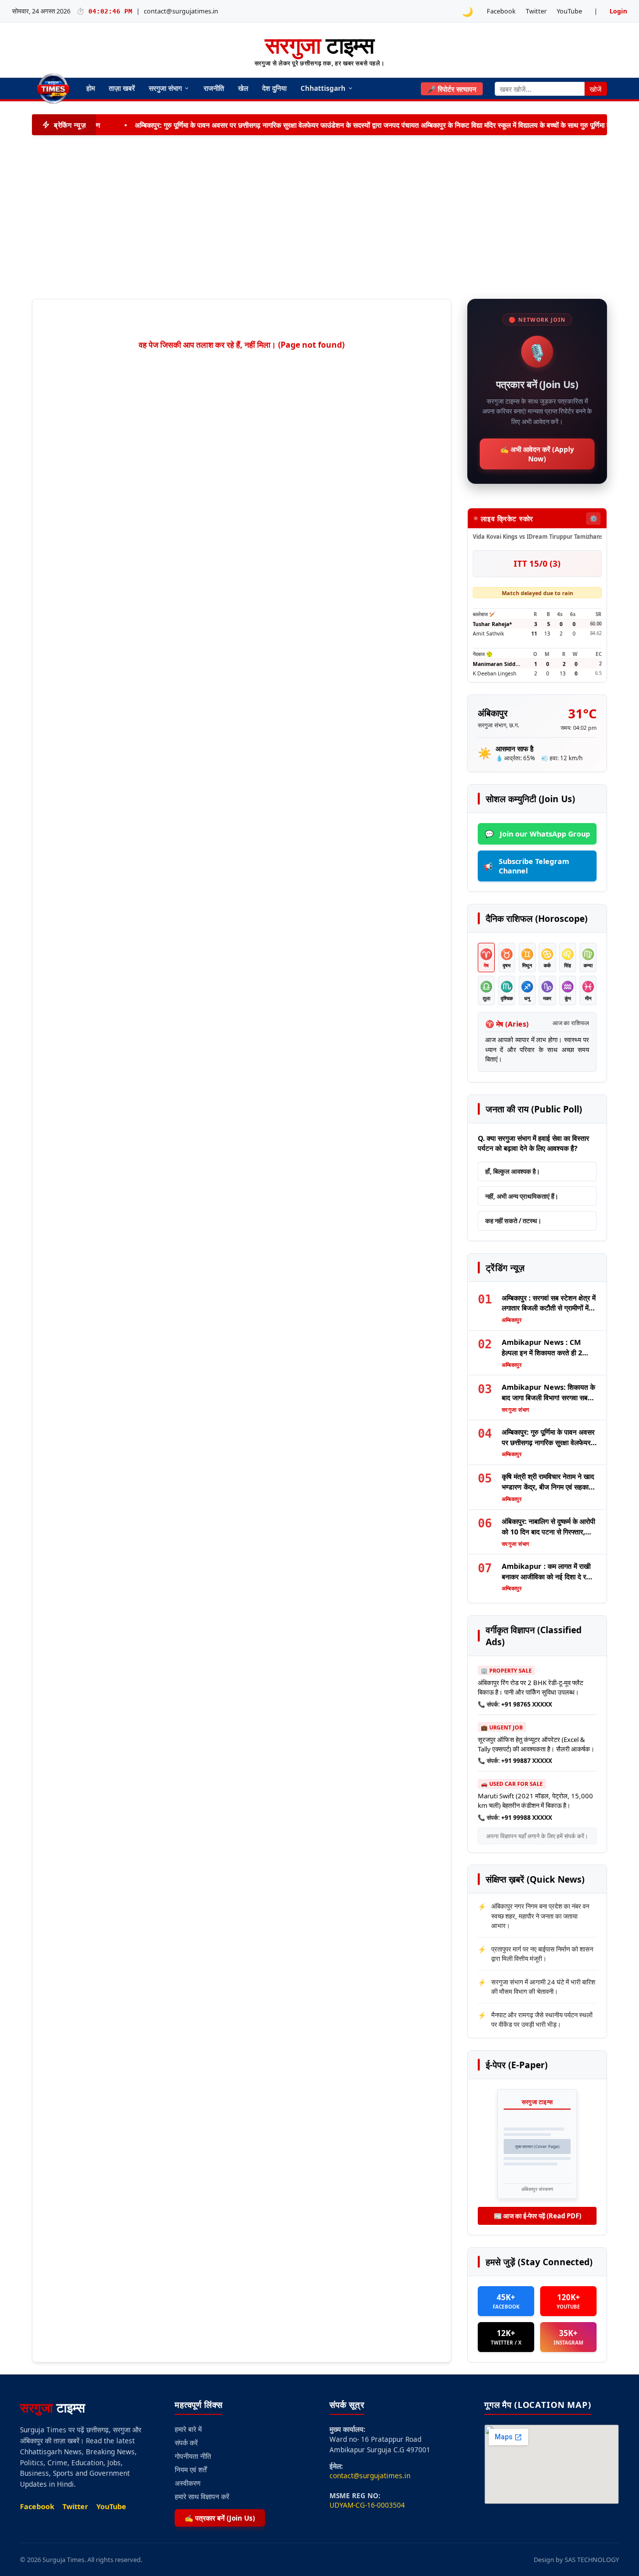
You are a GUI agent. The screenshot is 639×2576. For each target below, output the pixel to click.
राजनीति (214, 88)
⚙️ (594, 518)
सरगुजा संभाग (165, 88)
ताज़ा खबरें (122, 88)
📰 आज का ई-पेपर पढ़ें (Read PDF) (537, 2216)
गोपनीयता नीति (193, 2456)
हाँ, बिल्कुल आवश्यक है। (513, 1171)
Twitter (536, 11)
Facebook (501, 11)
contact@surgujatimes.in (181, 11)
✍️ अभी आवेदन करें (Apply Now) (537, 454)
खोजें (596, 89)
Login (618, 11)
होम (91, 88)
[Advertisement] (319, 217)
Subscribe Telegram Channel (526, 866)
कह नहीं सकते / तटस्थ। (513, 1221)
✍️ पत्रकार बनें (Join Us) (220, 2518)
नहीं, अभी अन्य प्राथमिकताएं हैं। (522, 1196)
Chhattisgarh (323, 88)
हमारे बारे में (188, 2429)
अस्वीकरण (188, 2483)
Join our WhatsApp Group (537, 834)
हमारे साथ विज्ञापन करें (202, 2496)
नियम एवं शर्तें (191, 2469)
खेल (243, 88)
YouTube (569, 11)
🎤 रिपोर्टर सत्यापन (452, 89)
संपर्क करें (186, 2443)
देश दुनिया (274, 88)
